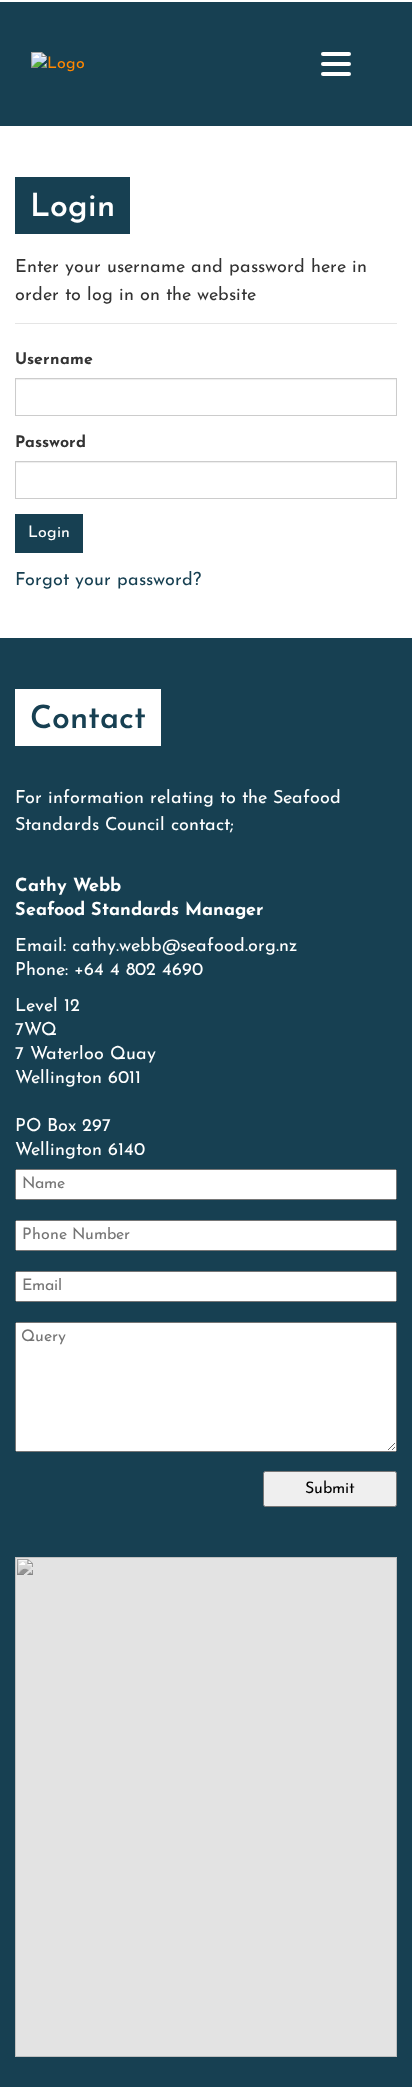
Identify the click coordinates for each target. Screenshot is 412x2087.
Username (54, 360)
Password (50, 443)
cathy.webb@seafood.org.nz (184, 947)
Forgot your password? (108, 581)
